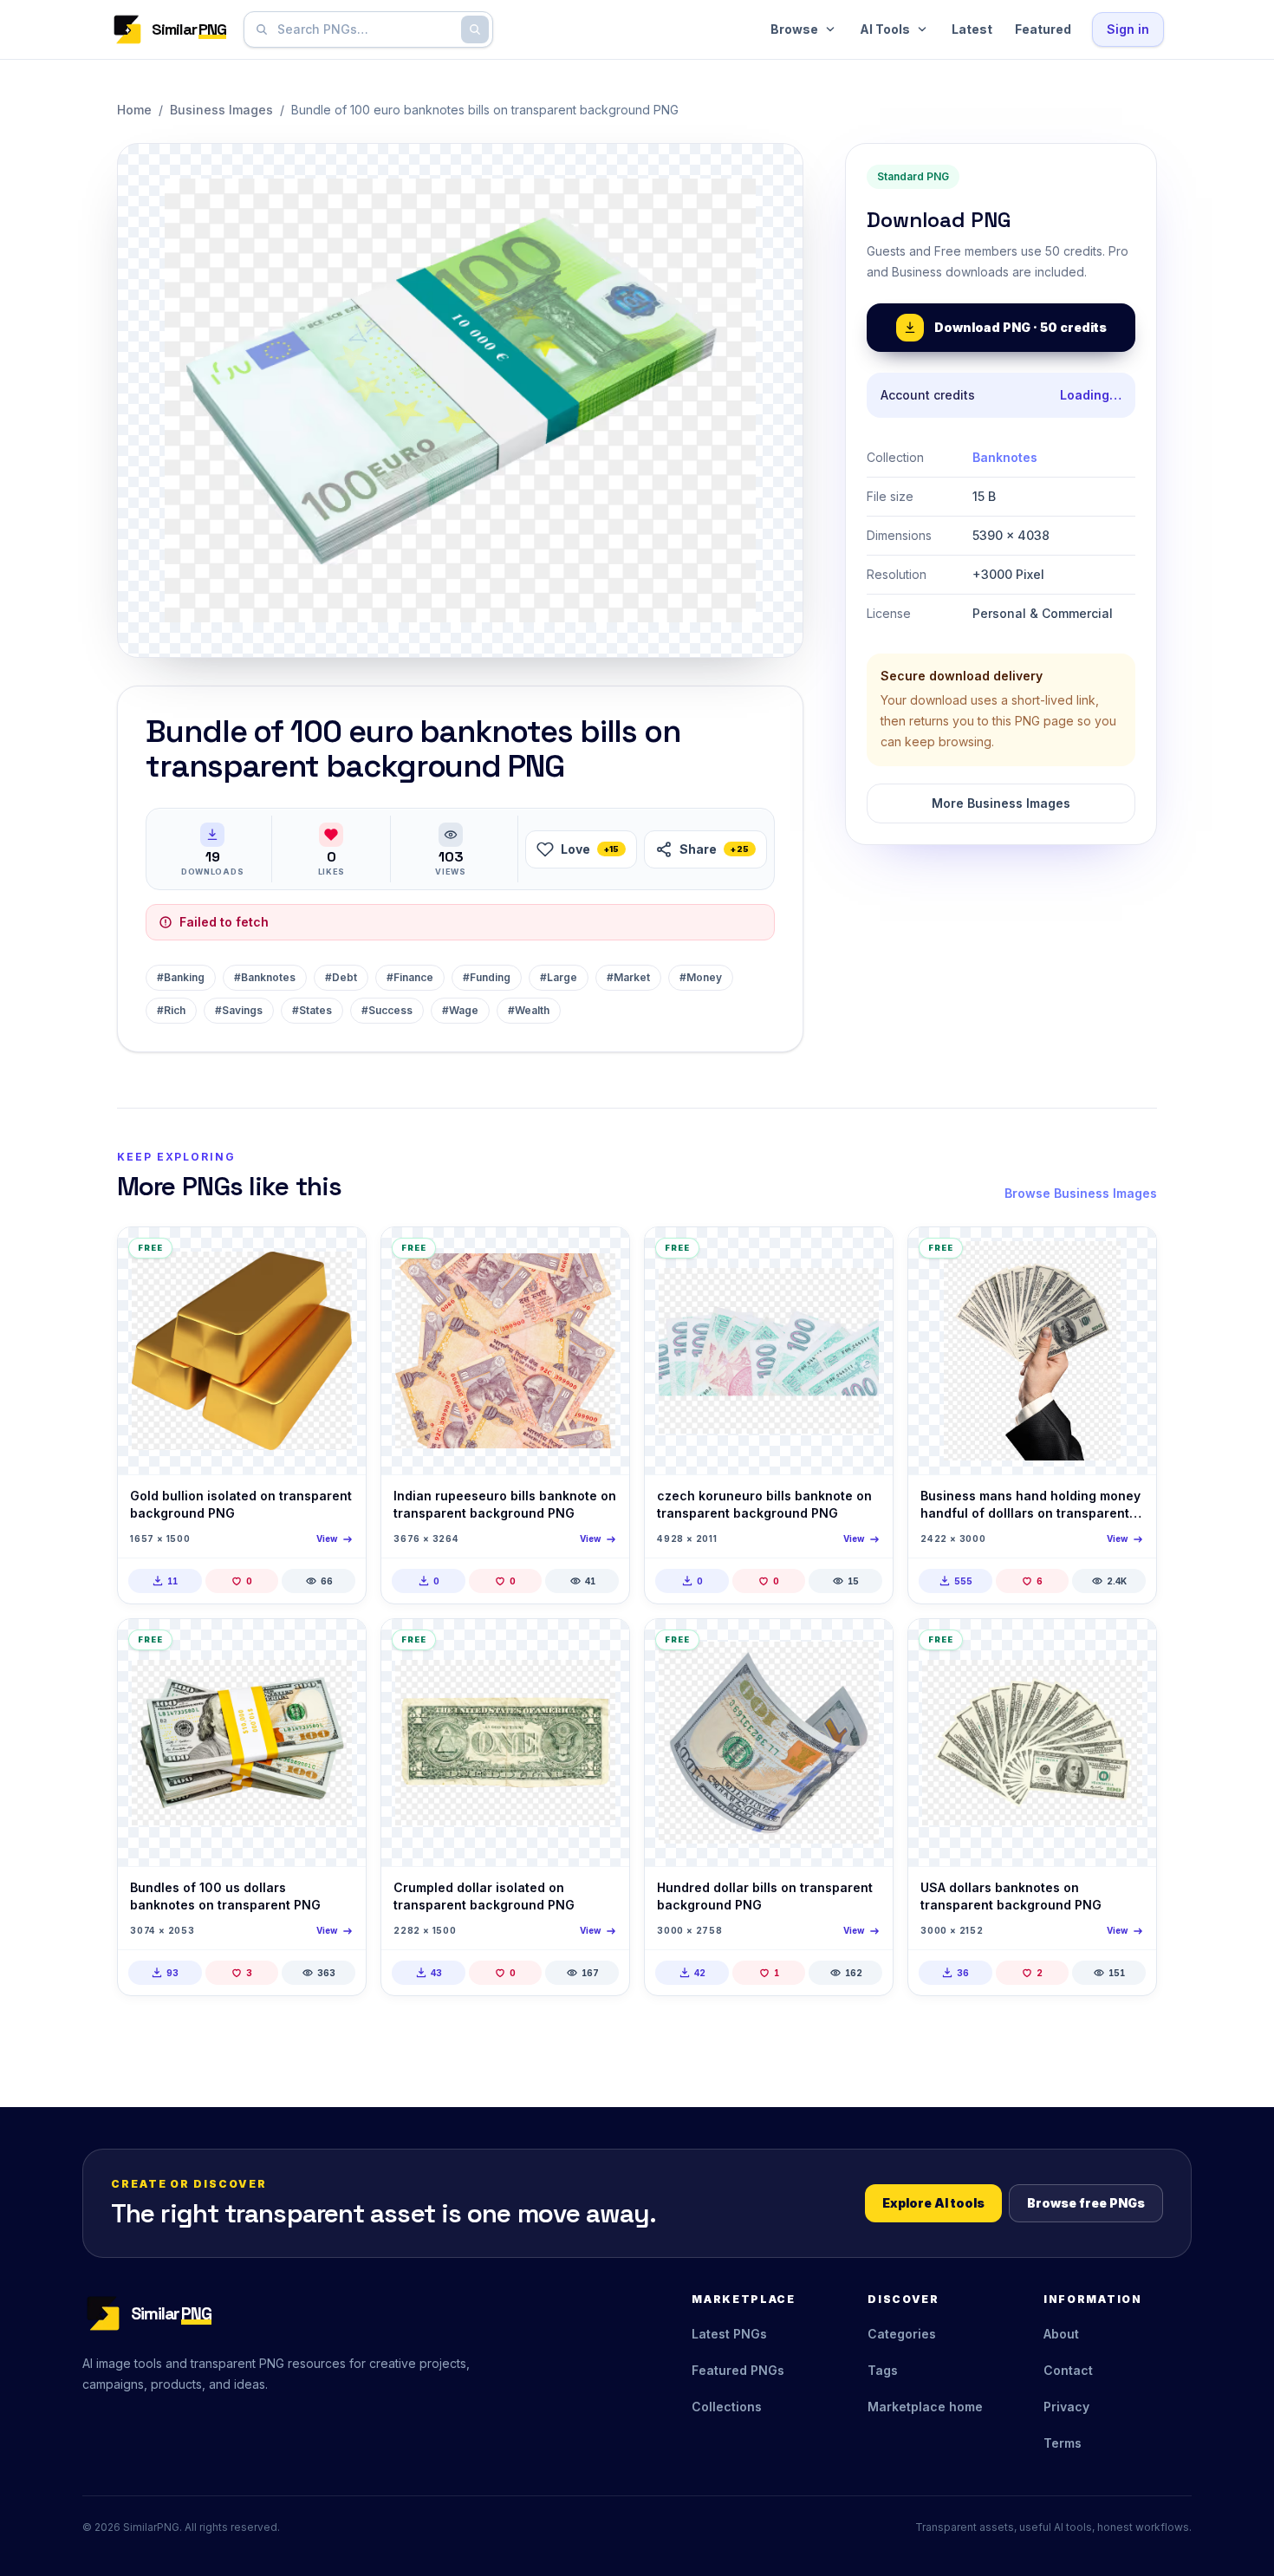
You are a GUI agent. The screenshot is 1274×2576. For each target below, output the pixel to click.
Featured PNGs (738, 2370)
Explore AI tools (933, 2203)
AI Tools (885, 29)
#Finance (410, 977)
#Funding (487, 977)
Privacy (1066, 2407)
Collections (727, 2407)
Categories (902, 2334)
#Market (628, 977)
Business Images (221, 110)
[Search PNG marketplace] (475, 29)
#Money (701, 977)
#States (312, 1010)
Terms (1063, 2443)
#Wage (460, 1010)
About (1061, 2334)
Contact (1068, 2370)
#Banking (181, 977)
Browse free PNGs (1086, 2203)
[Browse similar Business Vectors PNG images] (601, 1255)
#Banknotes (265, 977)
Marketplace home (925, 2407)
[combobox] (365, 29)
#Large (559, 977)
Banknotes (1005, 457)
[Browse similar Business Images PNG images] (338, 1255)
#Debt (341, 977)
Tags (883, 2370)
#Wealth (529, 1010)
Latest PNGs (729, 2334)
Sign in (1128, 29)
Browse (794, 29)
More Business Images (1001, 803)
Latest (972, 29)
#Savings (239, 1010)
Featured (1043, 29)
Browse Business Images (1081, 1193)
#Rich (171, 1010)
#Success (387, 1010)
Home (134, 110)
